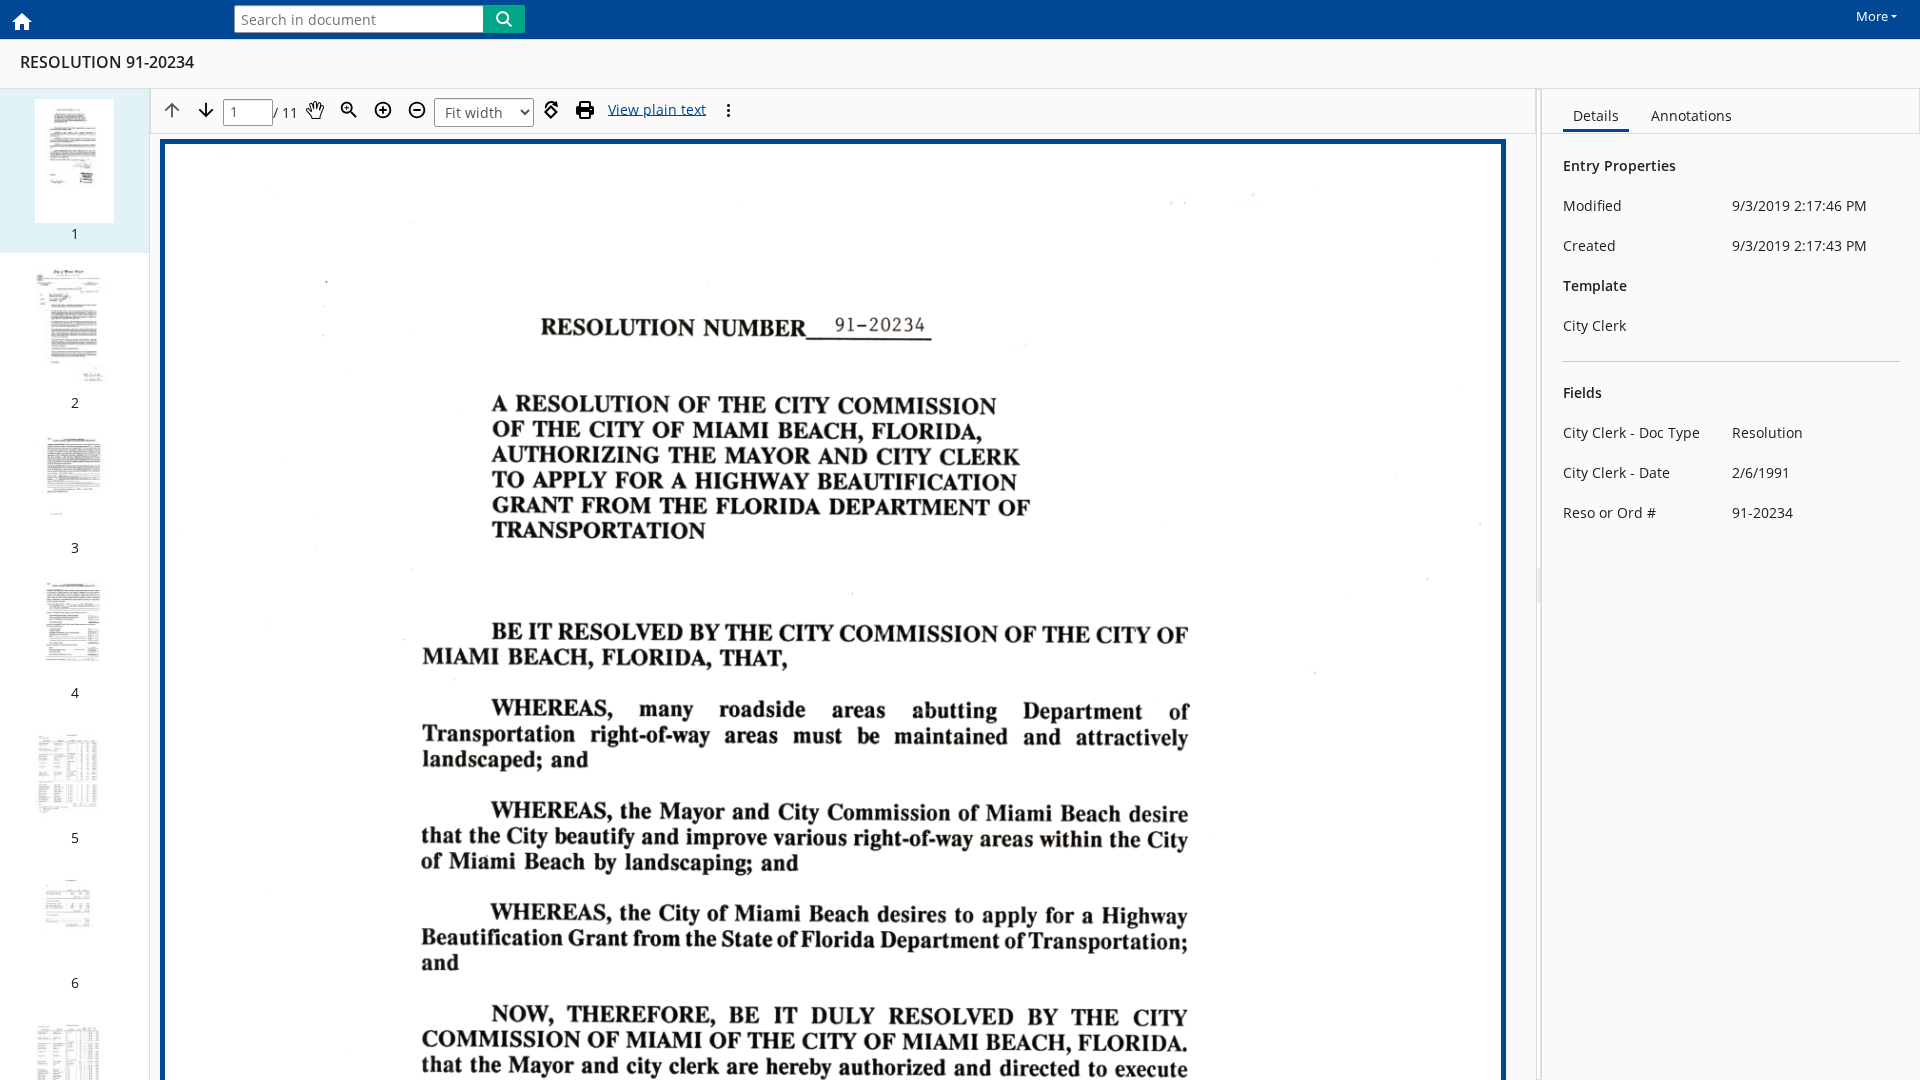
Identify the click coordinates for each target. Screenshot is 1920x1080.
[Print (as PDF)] (585, 110)
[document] (1731, 584)
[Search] (504, 19)
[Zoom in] (383, 110)
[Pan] (315, 110)
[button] (74, 171)
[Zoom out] (417, 110)
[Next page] (206, 110)
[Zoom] (349, 110)
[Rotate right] (551, 110)
